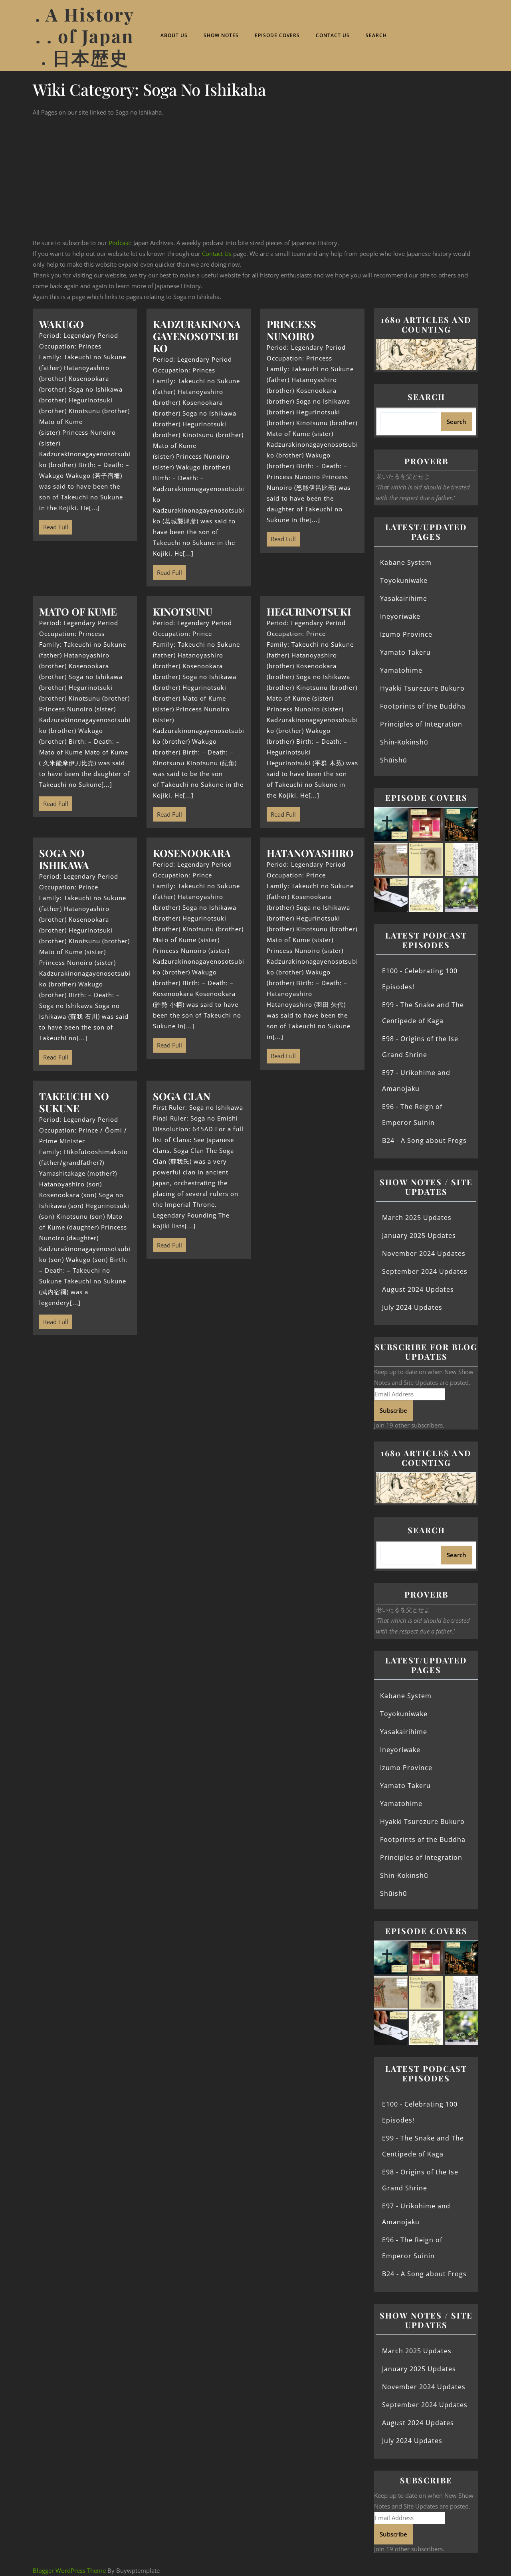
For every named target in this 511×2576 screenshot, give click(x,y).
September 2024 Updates (425, 1271)
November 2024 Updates (424, 1253)
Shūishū (394, 760)
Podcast (119, 243)
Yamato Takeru (405, 652)
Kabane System (406, 562)
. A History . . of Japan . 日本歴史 (85, 36)
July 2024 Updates (412, 1307)
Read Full (54, 525)
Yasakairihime (404, 598)
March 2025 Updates (417, 1218)
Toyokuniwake (404, 580)
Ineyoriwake (400, 616)
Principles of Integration (421, 724)
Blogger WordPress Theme (69, 2570)
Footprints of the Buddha (423, 706)
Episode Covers (277, 35)
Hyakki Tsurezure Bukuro (422, 688)
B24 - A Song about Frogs (424, 1140)
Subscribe (393, 1410)
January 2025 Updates (419, 1236)
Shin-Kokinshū (404, 742)
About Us (174, 35)
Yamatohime (401, 670)
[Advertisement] (255, 178)
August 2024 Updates (418, 1289)
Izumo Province (406, 634)
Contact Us (333, 35)
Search (376, 35)
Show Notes (221, 35)
